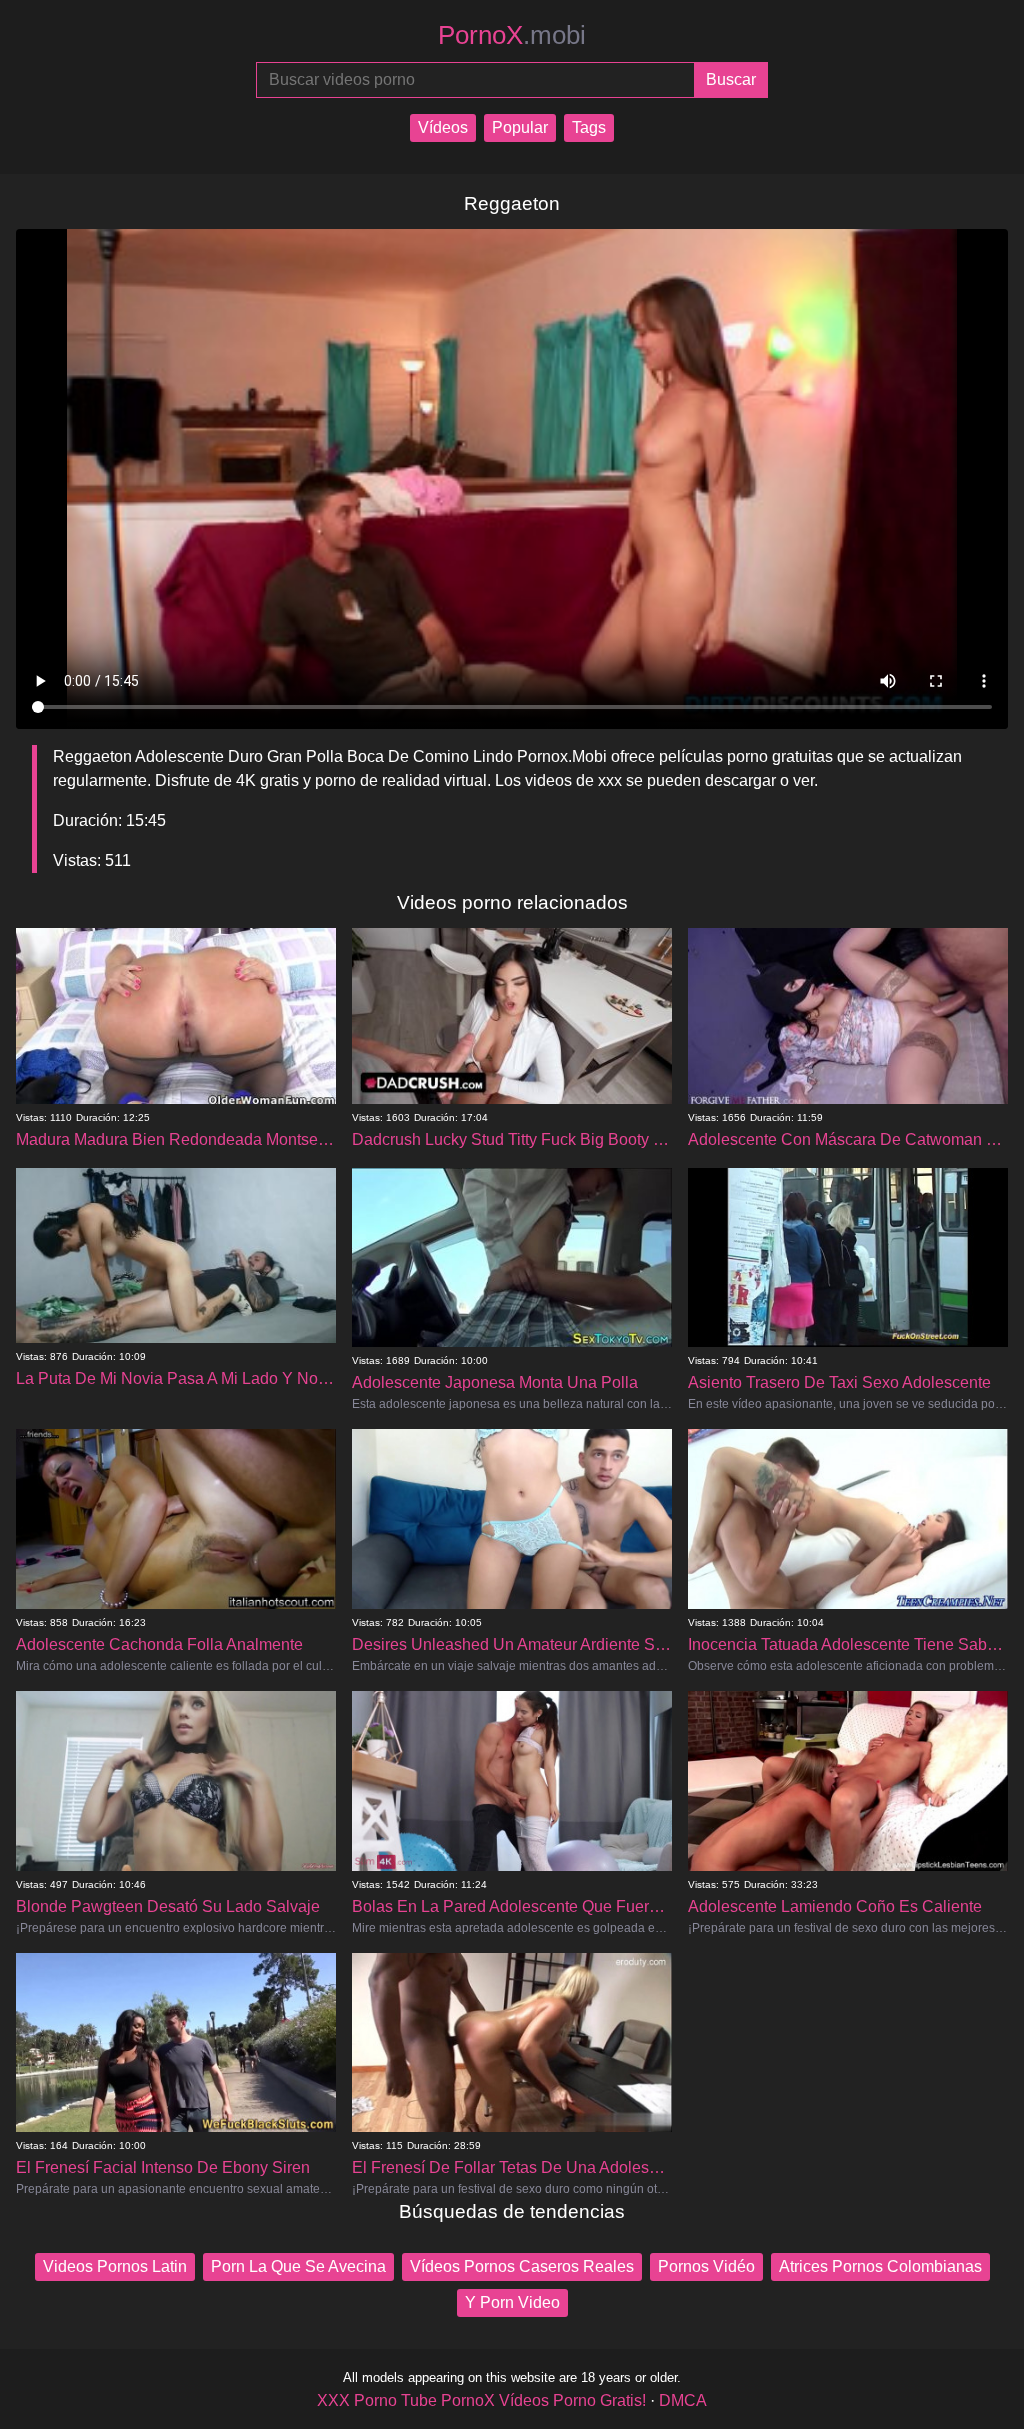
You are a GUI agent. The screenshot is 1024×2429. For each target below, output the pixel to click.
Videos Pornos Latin (115, 2266)
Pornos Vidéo (706, 2266)
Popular (520, 127)
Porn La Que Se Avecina (298, 2266)
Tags (589, 127)
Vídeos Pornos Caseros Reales (522, 2266)
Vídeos (443, 127)
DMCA (683, 2400)
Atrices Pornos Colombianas (880, 2266)
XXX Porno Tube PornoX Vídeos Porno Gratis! (481, 2400)
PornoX (512, 35)
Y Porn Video (512, 2302)
